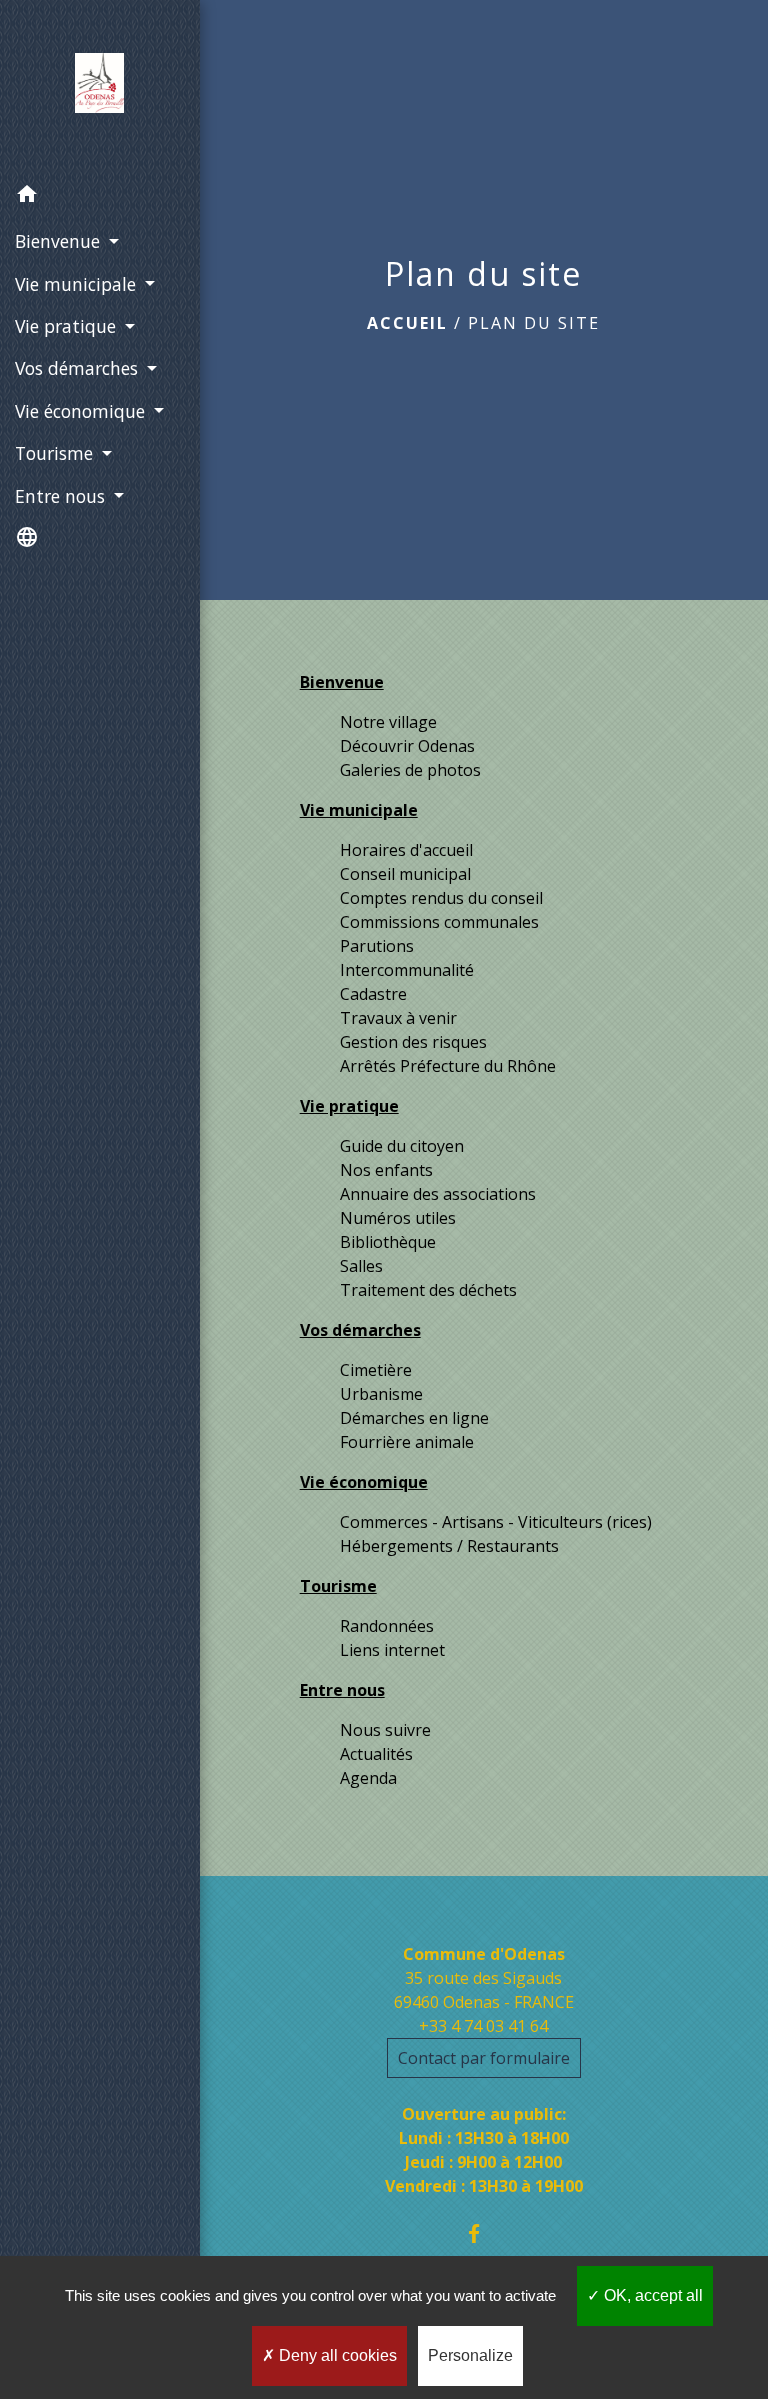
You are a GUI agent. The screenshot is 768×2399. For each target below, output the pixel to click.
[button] (100, 197)
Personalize (470, 2355)
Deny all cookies (336, 2355)
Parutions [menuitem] (377, 946)
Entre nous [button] (62, 496)
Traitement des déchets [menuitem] (428, 1290)
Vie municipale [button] (78, 284)
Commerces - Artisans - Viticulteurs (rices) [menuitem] (496, 1522)
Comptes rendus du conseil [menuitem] (441, 898)
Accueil (407, 323)
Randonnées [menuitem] (387, 1626)
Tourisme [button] (56, 453)
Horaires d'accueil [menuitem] (406, 850)
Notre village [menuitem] (388, 722)
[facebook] (483, 2233)
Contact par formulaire (484, 2058)
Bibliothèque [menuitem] (388, 1242)
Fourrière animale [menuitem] (407, 1442)
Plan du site (534, 323)
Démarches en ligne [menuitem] (414, 1418)
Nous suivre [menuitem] (385, 1730)
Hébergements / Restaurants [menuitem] (449, 1546)
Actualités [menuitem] (376, 1754)
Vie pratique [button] (68, 326)
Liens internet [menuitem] (392, 1650)
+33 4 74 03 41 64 (483, 2026)
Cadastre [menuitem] (373, 994)
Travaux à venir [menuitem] (398, 1018)
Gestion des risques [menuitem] (413, 1042)
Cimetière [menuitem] (376, 1370)
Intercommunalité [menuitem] (407, 970)
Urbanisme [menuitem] (381, 1394)
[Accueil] (99, 87)
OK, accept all (651, 2295)
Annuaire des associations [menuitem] (438, 1194)
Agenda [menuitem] (368, 1778)
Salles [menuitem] (361, 1266)
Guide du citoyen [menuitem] (402, 1146)
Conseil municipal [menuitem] (405, 874)
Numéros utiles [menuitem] (398, 1218)
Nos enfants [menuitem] (386, 1170)
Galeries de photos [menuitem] (410, 770)
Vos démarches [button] (79, 368)
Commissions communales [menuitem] (439, 922)
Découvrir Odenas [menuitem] (407, 746)
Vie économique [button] (82, 411)
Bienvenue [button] (60, 241)
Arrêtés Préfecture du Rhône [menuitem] (448, 1066)
